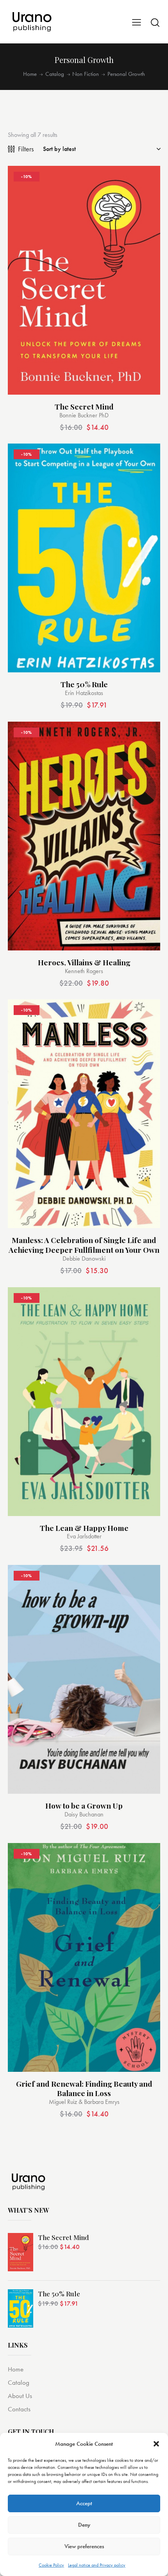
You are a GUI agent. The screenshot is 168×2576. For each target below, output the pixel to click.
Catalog (55, 74)
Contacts (19, 2409)
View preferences (84, 2546)
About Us (20, 2396)
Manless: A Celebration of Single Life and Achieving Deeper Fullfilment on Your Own (84, 1245)
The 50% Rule (84, 684)
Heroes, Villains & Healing (84, 962)
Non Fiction (86, 74)
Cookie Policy (51, 2565)
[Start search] (155, 22)
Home (30, 74)
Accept (84, 2503)
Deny (84, 2525)
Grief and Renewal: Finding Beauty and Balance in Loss (84, 2088)
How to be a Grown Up (84, 1806)
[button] (156, 2444)
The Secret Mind (84, 407)
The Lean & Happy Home (84, 1528)
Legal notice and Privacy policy (97, 2565)
